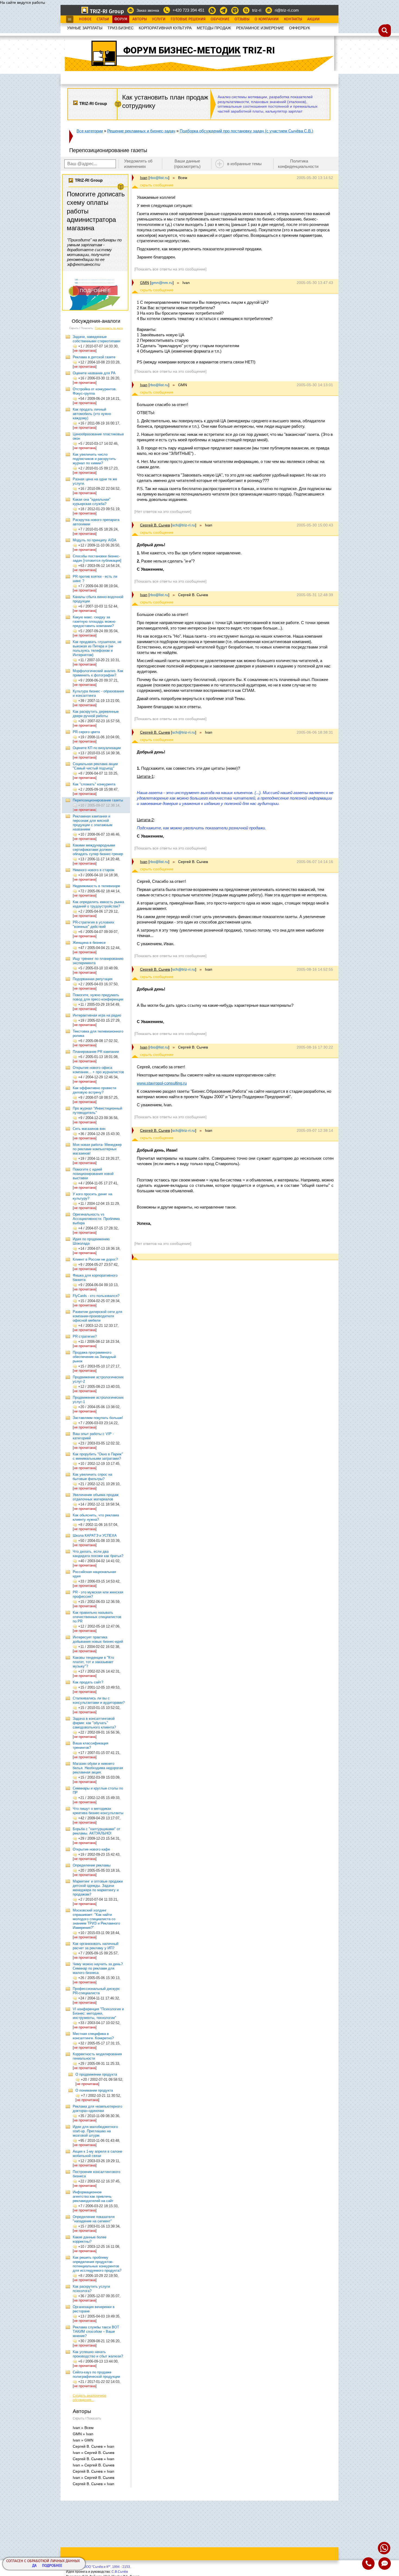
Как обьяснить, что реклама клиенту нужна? (96, 1517)
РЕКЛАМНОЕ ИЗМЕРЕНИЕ (260, 28)
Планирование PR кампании (96, 1052)
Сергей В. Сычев (155, 525)
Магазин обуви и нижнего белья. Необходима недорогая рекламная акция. (98, 1768)
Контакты (293, 19)
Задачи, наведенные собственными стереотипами (96, 339)
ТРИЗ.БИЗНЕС (121, 28)
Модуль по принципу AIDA (95, 540)
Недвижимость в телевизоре (96, 886)
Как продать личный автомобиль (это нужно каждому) (92, 414)
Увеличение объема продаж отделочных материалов (96, 1497)
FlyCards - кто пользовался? (96, 1296)
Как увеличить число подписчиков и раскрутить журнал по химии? (94, 459)
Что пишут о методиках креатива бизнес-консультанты (98, 1811)
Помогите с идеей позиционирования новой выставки (93, 1174)
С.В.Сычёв (120, 2572)
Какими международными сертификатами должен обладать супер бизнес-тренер (98, 850)
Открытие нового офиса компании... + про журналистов (98, 1070)
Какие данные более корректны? (90, 2239)
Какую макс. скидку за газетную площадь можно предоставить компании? (94, 621)
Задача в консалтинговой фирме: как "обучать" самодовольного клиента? (94, 1723)
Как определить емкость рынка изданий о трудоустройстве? (98, 904)
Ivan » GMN (83, 2440)
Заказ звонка (148, 10)
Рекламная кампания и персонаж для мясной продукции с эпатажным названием (93, 823)
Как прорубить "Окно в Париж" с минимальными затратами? (98, 1456)
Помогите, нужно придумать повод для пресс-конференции (98, 997)
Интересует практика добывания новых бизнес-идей (98, 1639)
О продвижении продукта (96, 2074)
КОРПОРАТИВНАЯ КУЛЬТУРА (165, 28)
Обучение (220, 19)
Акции (313, 19)
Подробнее (52, 2566)
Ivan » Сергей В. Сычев (94, 2453)
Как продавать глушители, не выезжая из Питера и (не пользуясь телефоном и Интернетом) (97, 648)
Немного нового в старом (94, 870)
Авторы (140, 19)
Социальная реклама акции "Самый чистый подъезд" (95, 766)
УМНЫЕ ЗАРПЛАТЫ (85, 28)
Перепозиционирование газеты (98, 800)
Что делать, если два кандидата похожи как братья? (98, 1554)
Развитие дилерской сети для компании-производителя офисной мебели (97, 1316)
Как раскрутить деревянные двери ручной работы (96, 714)
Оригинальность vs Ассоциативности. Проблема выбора (96, 1219)
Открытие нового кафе (91, 1849)
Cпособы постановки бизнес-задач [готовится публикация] (97, 558)
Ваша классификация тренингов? (91, 1745)
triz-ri (257, 10)
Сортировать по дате (109, 328)
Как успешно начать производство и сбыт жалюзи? (98, 2354)
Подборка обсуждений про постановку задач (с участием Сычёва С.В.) (246, 131)
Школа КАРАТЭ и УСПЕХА (95, 1535)
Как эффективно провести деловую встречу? (94, 1090)
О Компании (267, 19)
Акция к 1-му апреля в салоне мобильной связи (97, 2154)
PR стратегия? (85, 1336)
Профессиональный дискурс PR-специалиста (96, 1991)
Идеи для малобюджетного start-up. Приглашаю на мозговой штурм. (95, 2131)
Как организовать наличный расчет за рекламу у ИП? (96, 1946)
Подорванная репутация (93, 979)
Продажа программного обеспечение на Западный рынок (94, 1357)
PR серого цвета (86, 732)
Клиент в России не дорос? (95, 1259)
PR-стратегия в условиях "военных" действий (94, 924)
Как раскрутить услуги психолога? (91, 2289)
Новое (85, 19)
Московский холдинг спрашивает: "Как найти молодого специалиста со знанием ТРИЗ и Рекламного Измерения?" (96, 1919)
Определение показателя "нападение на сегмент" (94, 2219)
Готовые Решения (188, 19)
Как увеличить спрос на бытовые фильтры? (92, 1477)
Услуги (159, 19)
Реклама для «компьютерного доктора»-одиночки (97, 2109)
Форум (121, 19)
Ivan (144, 178)
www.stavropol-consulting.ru (162, 1083)
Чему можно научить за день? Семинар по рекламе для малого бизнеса (98, 1968)
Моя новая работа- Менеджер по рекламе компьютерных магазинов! (97, 1149)
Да (34, 2566)
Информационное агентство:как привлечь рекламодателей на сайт (93, 2196)
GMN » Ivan (83, 2434)
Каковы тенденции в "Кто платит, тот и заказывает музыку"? (93, 1662)
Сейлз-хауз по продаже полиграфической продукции (96, 2374)
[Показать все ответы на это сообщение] (170, 269)
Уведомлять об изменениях (138, 164)
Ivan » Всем (83, 2428)
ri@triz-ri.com (287, 10)
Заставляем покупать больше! (98, 1418)
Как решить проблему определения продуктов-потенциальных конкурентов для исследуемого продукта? (97, 2264)
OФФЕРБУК (300, 28)
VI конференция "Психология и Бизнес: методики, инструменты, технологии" (98, 2013)
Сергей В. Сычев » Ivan (94, 2446)
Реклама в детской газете (94, 357)
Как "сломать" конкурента (94, 784)
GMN (145, 283)
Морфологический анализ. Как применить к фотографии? (98, 673)
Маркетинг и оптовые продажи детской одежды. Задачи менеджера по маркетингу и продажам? (98, 1888)
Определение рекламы (92, 1865)
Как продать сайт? (88, 1682)
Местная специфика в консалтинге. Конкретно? (93, 2036)
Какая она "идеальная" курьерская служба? (92, 502)
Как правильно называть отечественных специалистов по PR (97, 1617)
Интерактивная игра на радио (97, 1015)
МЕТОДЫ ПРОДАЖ (214, 28)
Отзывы (242, 19)
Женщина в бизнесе (89, 943)
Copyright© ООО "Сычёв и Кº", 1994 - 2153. (98, 2567)
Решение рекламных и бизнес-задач (141, 131)
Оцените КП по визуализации (97, 748)
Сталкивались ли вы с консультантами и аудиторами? (99, 1700)
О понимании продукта (94, 2090)
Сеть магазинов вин (89, 1129)
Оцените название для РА (94, 373)
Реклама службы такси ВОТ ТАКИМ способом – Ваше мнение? (96, 2331)
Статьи (103, 19)
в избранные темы (244, 164)
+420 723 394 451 (189, 10)
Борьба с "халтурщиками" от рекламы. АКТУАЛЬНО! (96, 1831)
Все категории (90, 131)
